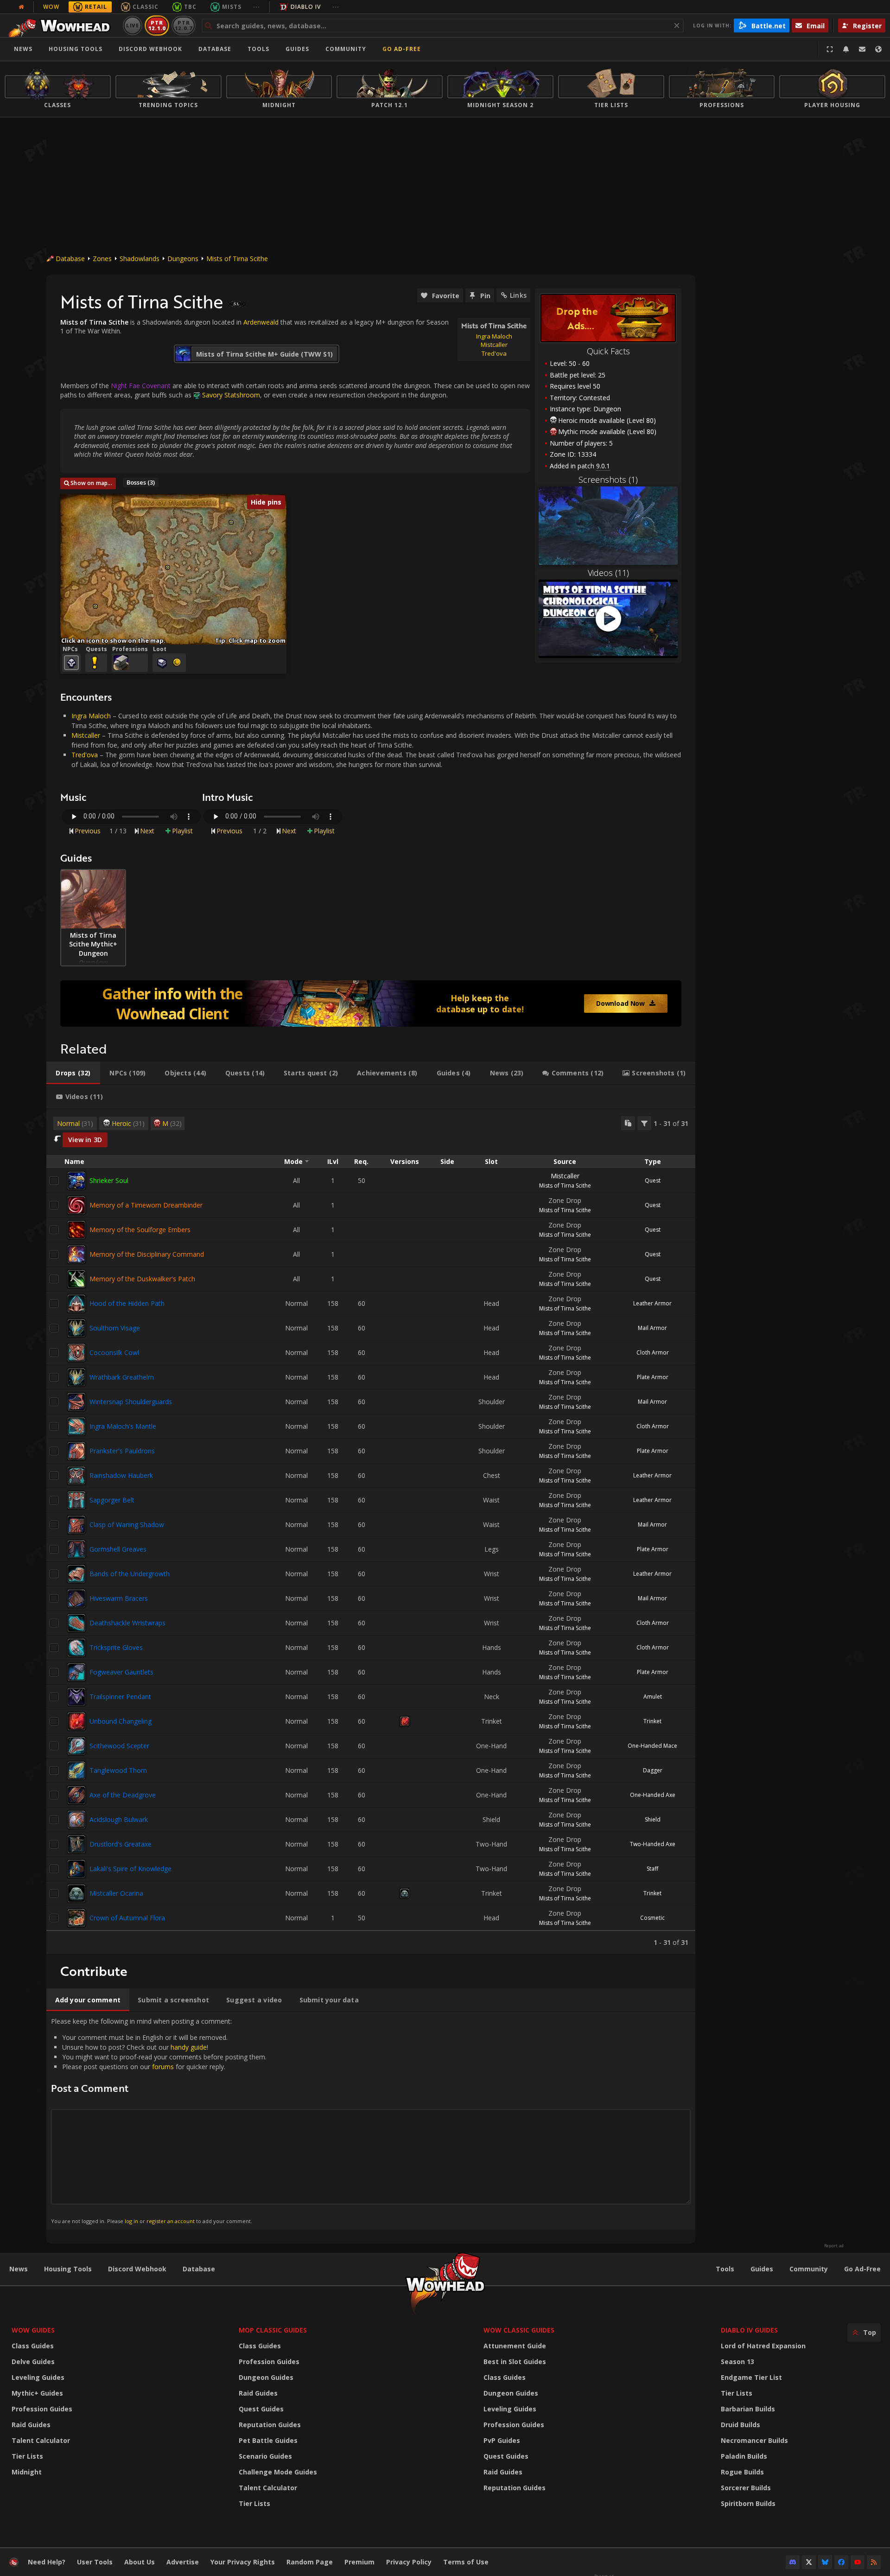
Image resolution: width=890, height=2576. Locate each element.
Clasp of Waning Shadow (127, 1525)
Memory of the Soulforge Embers (140, 1230)
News (23, 49)
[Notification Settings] (846, 49)
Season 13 (737, 2362)
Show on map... (91, 483)
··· (257, 7)
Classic (146, 7)
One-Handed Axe (653, 1795)
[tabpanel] (371, 1531)
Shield (653, 1819)
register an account (171, 2221)
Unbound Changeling (121, 1721)
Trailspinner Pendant (120, 1697)
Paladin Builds (744, 2456)
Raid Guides (31, 2425)
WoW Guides (33, 2330)
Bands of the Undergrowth (130, 1574)
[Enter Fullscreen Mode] (830, 49)
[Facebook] (841, 2562)
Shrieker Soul (109, 1180)
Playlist (182, 831)
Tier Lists (27, 2456)
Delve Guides (33, 2362)
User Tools (95, 2562)
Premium (359, 2562)
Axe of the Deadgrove (123, 1795)
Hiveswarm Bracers (119, 1598)
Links (518, 295)
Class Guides (33, 2346)
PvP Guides (502, 2440)
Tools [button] (258, 49)
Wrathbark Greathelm (122, 1377)
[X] (809, 2562)
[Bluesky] (825, 2562)
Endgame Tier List (751, 2377)
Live (133, 25)
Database (215, 49)
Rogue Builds (742, 2472)
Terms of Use (466, 2562)
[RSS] (874, 2562)
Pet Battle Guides (268, 2440)
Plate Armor (653, 1377)
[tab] (73, 1073)
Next (147, 831)
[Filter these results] (644, 1123)
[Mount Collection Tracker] (371, 1004)
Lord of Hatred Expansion (763, 2346)
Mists (232, 7)
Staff (652, 1869)
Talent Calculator (41, 2440)
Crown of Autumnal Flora (127, 1918)
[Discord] (793, 2562)
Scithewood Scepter (119, 1746)
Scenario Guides (265, 2456)
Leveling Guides (38, 2377)
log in (131, 2221)
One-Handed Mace (652, 1746)
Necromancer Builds (754, 2440)
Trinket (652, 1721)
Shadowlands (140, 259)
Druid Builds (741, 2425)
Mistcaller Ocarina (116, 1893)
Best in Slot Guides (515, 2362)
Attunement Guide (515, 2346)
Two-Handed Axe (653, 1844)
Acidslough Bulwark (119, 1819)
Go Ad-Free (402, 49)
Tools (725, 2269)
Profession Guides (42, 2409)
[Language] (878, 49)
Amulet (653, 1697)
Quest (653, 1180)
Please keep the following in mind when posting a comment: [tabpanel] (159, 2120)
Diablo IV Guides (749, 2330)
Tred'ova (85, 755)
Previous (88, 831)
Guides (297, 49)
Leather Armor (652, 1303)
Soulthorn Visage (115, 1328)
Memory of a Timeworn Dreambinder (146, 1205)
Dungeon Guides (266, 2377)
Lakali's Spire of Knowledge (130, 1869)
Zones (102, 259)
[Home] (62, 26)
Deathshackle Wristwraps (127, 1623)
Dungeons (183, 259)
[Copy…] (628, 1123)
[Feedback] (862, 49)
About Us (140, 2562)
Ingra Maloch (91, 716)
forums (163, 2067)
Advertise (183, 2562)
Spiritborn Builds (748, 2503)
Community (346, 49)
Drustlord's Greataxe (121, 1844)
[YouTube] (858, 2562)
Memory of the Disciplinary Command (147, 1254)
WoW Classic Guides (519, 2330)
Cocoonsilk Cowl (114, 1352)
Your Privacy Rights (243, 2562)
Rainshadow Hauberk (121, 1475)
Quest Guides (261, 2409)
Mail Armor (652, 1328)
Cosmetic (652, 1918)
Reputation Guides (270, 2425)
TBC (190, 7)
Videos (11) (608, 573)
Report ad (834, 2246)
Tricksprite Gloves (116, 1647)
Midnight (27, 2472)
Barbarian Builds (748, 2409)
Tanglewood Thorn (118, 1770)
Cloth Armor (653, 1352)
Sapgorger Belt (112, 1500)
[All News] (21, 7)
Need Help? (47, 2562)
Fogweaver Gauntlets (121, 1672)
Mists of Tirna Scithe (237, 259)
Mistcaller (86, 735)
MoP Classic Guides (273, 2330)
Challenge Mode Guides (278, 2472)
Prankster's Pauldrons (122, 1451)
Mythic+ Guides (37, 2393)
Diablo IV (306, 7)
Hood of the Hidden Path (127, 1303)
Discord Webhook (150, 49)
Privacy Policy (409, 2562)
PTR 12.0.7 (183, 25)
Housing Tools (68, 2269)
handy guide (189, 2047)
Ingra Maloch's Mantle (123, 1426)
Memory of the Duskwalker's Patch (142, 1279)
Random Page (310, 2562)
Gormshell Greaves (118, 1549)
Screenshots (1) (608, 479)
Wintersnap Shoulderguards (131, 1402)
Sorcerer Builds (746, 2488)
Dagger (653, 1770)
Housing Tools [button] (76, 49)
